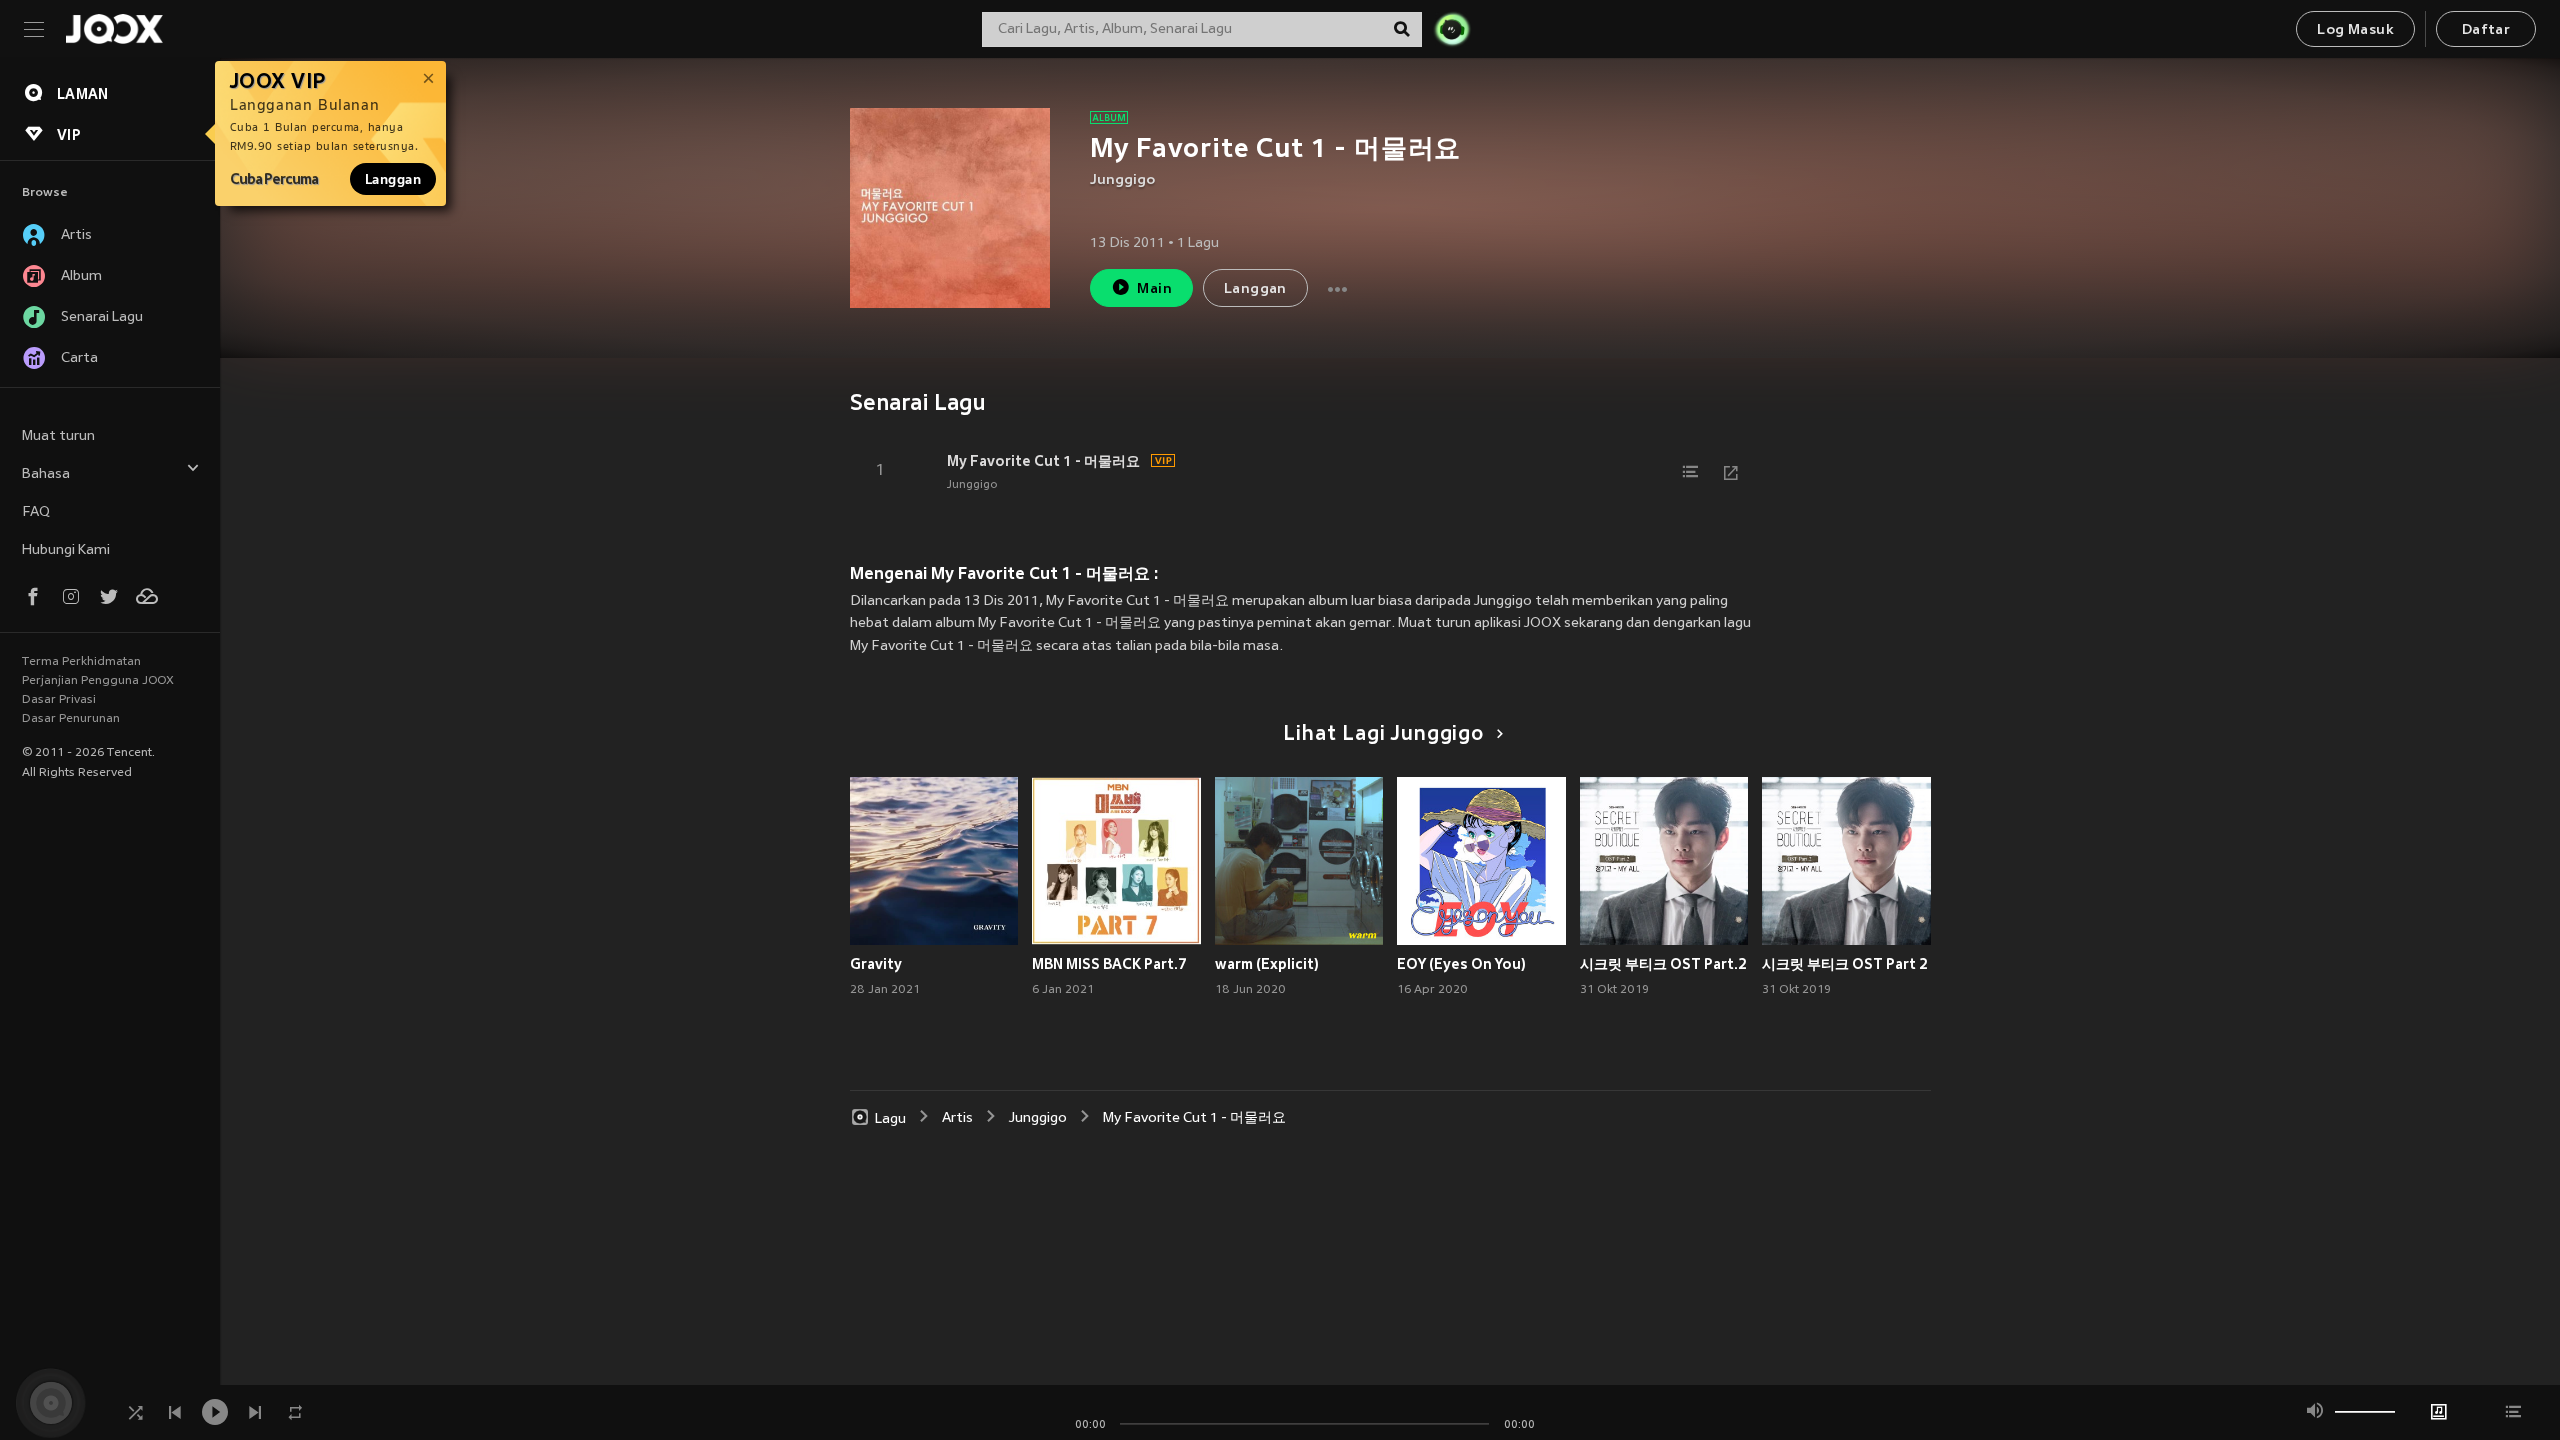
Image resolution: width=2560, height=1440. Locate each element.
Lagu (890, 1118)
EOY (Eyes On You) (1461, 964)
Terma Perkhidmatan (81, 662)
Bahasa (46, 474)
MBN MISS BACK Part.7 (1109, 964)
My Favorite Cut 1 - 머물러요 (1043, 461)
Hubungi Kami (66, 550)
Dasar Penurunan (71, 719)
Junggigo (1122, 180)
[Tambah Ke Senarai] (1691, 472)
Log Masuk (2355, 30)
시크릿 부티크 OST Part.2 (1663, 964)
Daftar (2486, 30)
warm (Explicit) (1267, 964)
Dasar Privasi (59, 700)
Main (1154, 289)
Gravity (876, 964)
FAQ (36, 512)
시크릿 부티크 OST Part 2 (1845, 964)
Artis (957, 1118)
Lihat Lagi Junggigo (1383, 735)
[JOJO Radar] (1452, 29)
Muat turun (58, 436)
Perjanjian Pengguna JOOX (98, 681)
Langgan (393, 179)
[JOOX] (114, 29)
